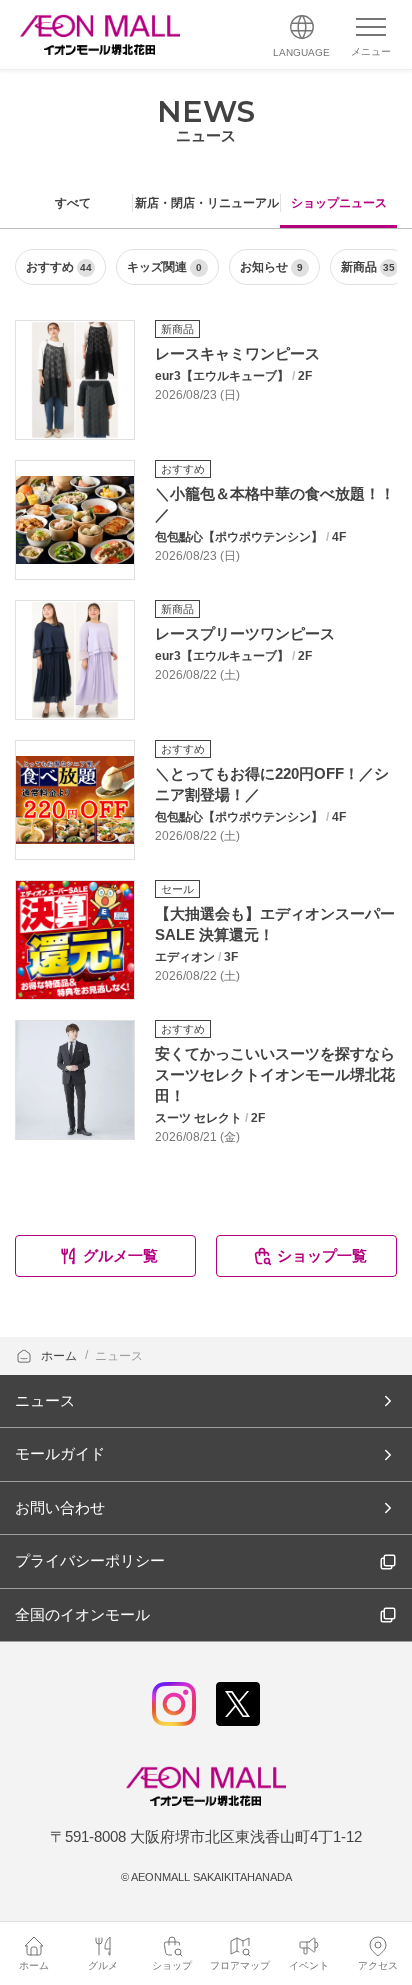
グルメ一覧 (120, 1255)
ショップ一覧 (322, 1255)
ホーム (60, 1356)
